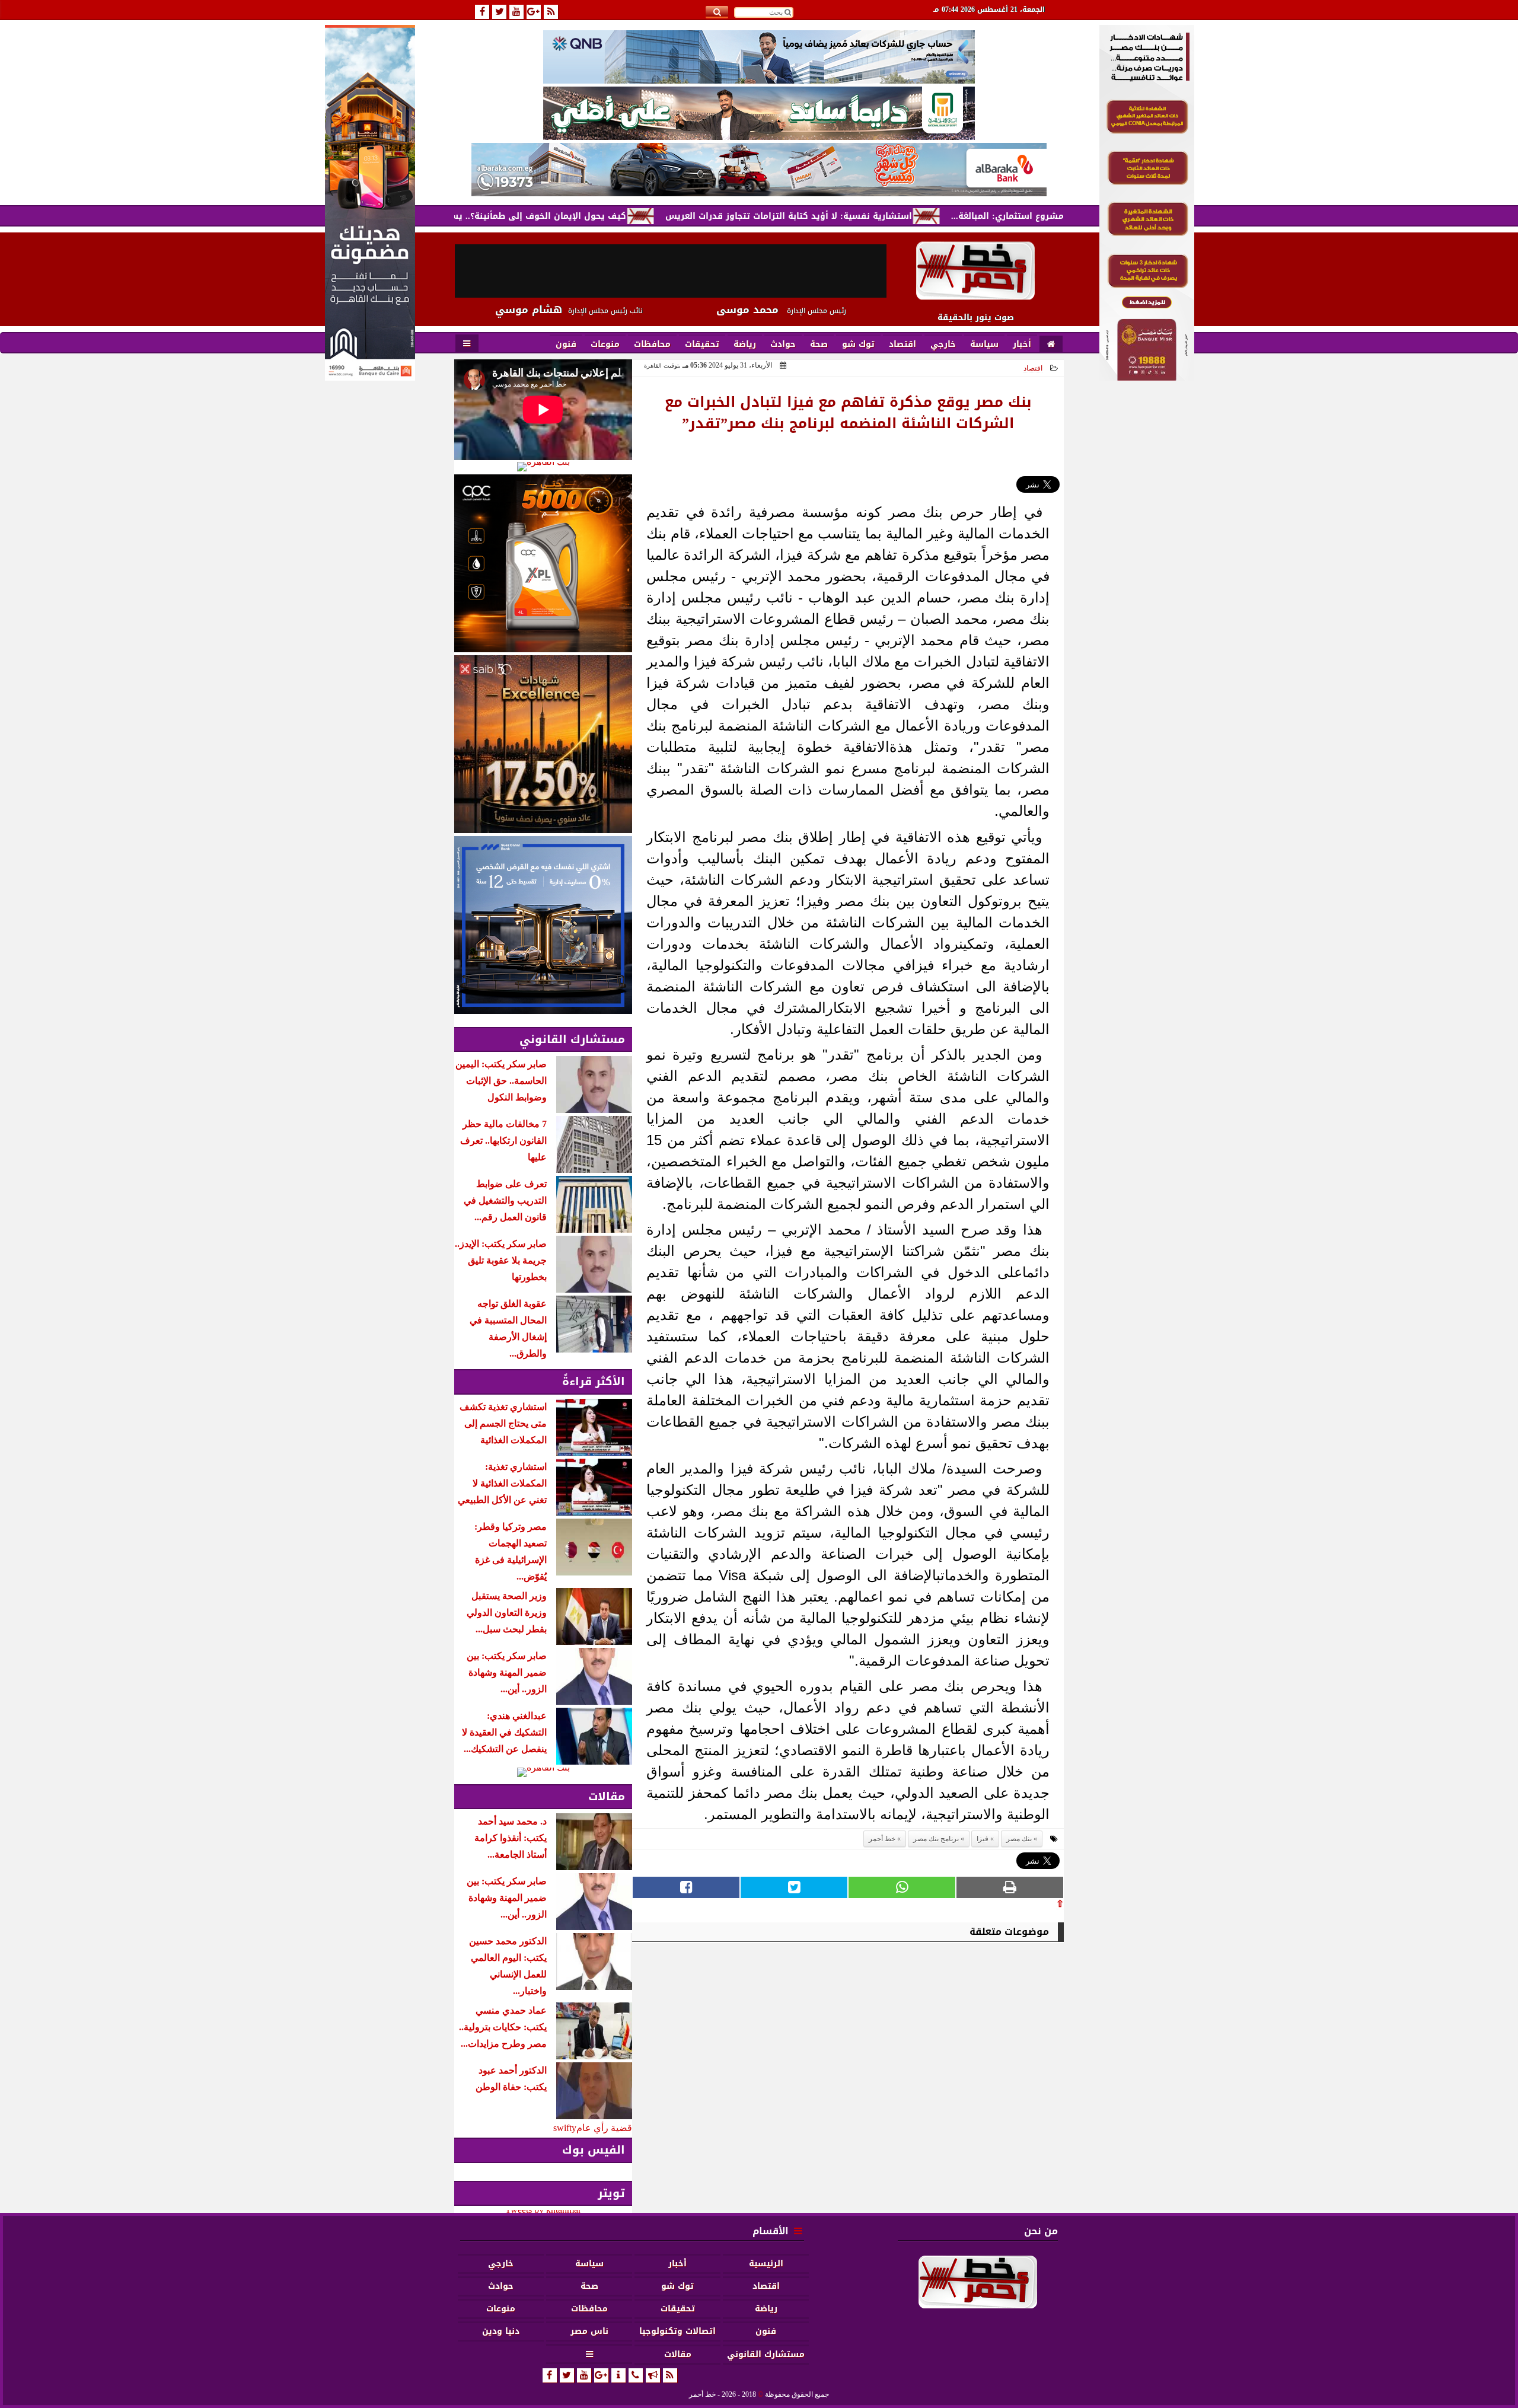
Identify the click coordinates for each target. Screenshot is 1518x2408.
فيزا (983, 1839)
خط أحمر (882, 1839)
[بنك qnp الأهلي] (759, 57)
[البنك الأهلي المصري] (759, 113)
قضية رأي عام (604, 2128)
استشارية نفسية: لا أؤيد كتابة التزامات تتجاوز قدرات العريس (879, 216)
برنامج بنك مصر (936, 1839)
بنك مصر (1019, 1839)
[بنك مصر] (1147, 377)
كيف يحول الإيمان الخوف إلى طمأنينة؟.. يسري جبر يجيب (605, 216)
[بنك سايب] (543, 744)
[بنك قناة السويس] (543, 925)
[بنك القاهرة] (543, 467)
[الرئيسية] (1051, 345)
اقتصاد (1033, 368)
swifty (565, 2128)
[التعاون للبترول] (543, 563)
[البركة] (759, 170)
